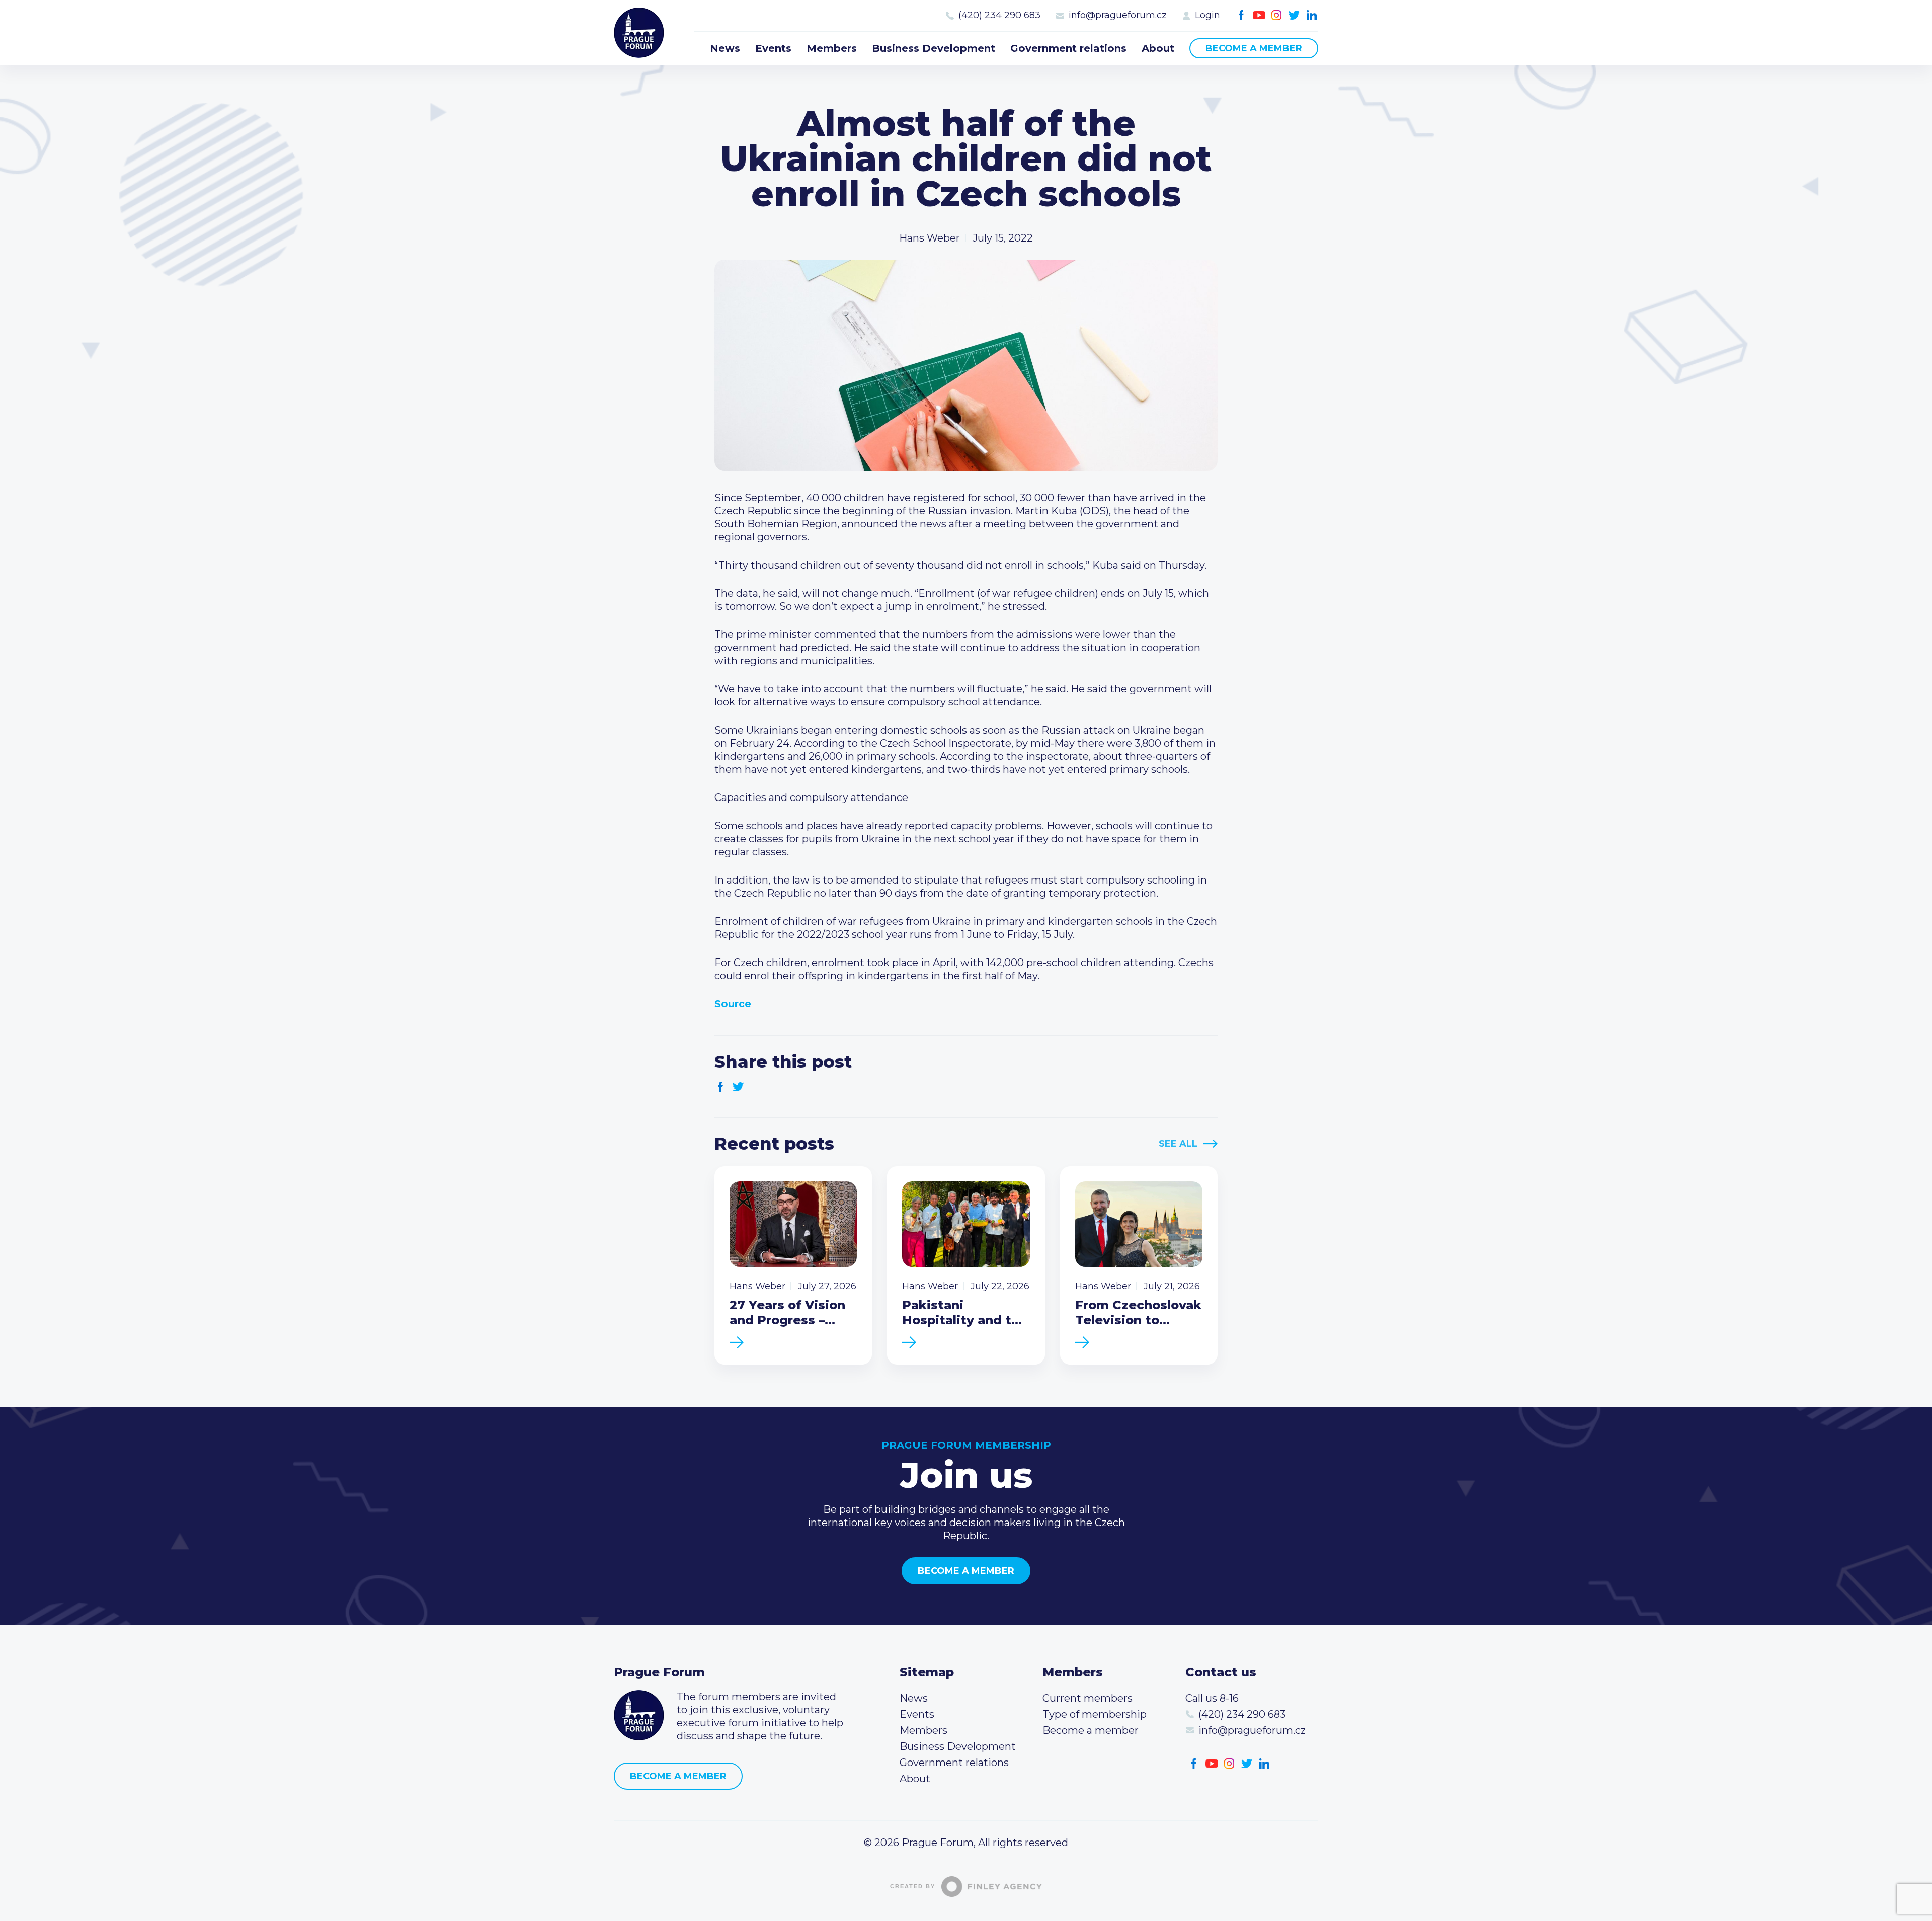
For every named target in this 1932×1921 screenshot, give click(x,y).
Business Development (934, 48)
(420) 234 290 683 (999, 15)
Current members (1088, 1698)
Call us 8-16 (1212, 1698)
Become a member (1254, 48)
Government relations (1068, 48)
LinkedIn (1312, 15)
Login (1207, 15)
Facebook (1241, 15)
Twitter (1294, 15)
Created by (913, 1886)
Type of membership (1095, 1714)
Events (773, 48)
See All (1178, 1144)
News (725, 48)
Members (832, 48)
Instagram (1277, 15)
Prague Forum (639, 33)
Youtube (1259, 15)
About (1158, 48)
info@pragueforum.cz (1118, 15)
